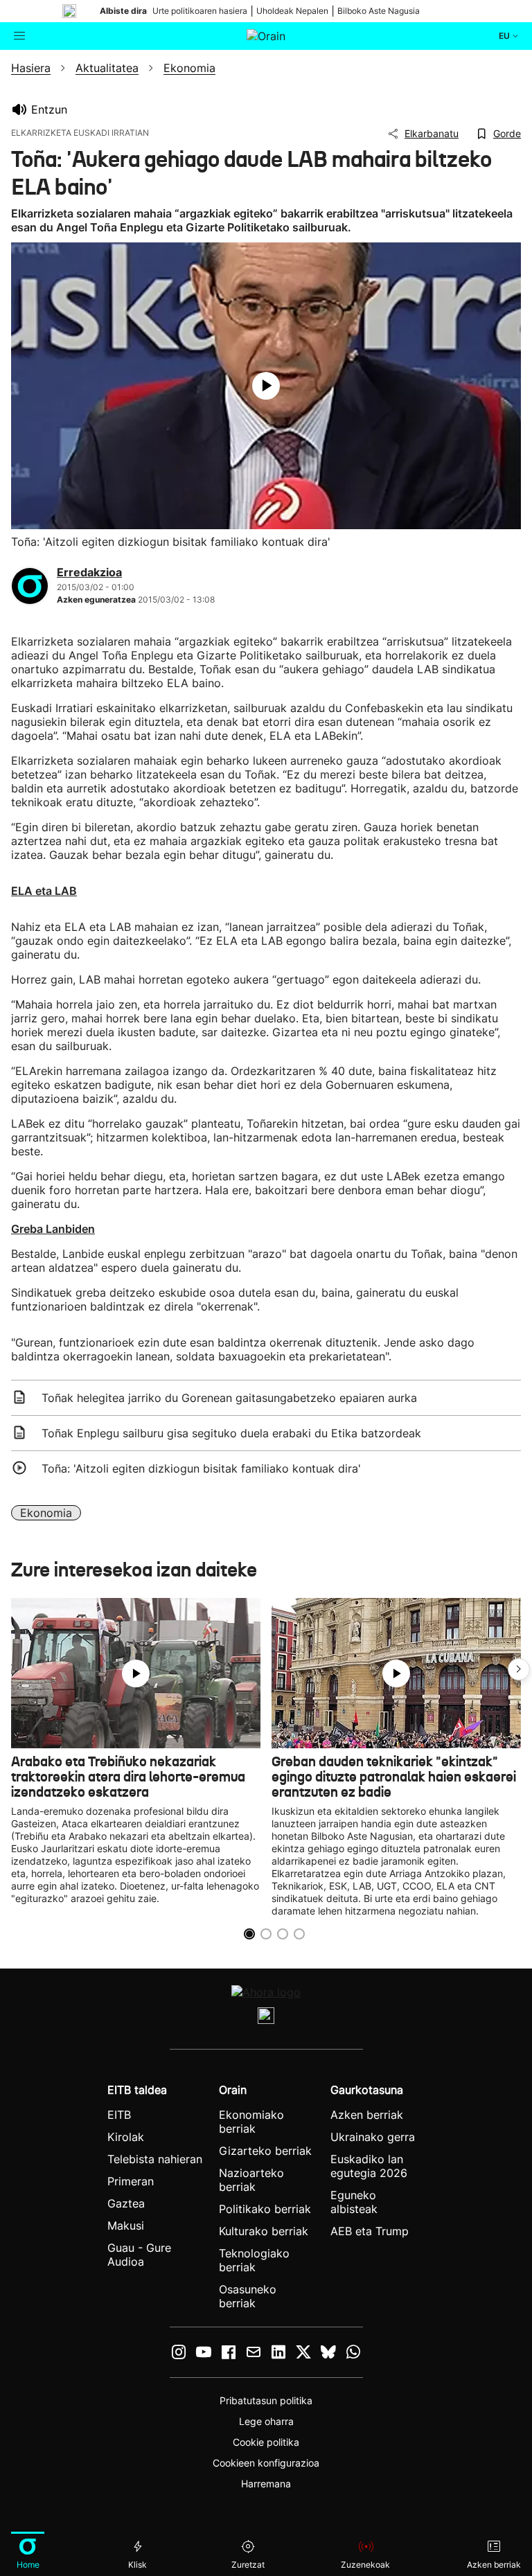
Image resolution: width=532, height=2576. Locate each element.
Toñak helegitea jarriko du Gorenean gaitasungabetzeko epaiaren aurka (229, 1398)
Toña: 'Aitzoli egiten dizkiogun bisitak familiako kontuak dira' (201, 1468)
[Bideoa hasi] (266, 386)
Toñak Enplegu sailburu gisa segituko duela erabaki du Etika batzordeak (231, 1433)
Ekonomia (46, 1513)
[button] (519, 1669)
